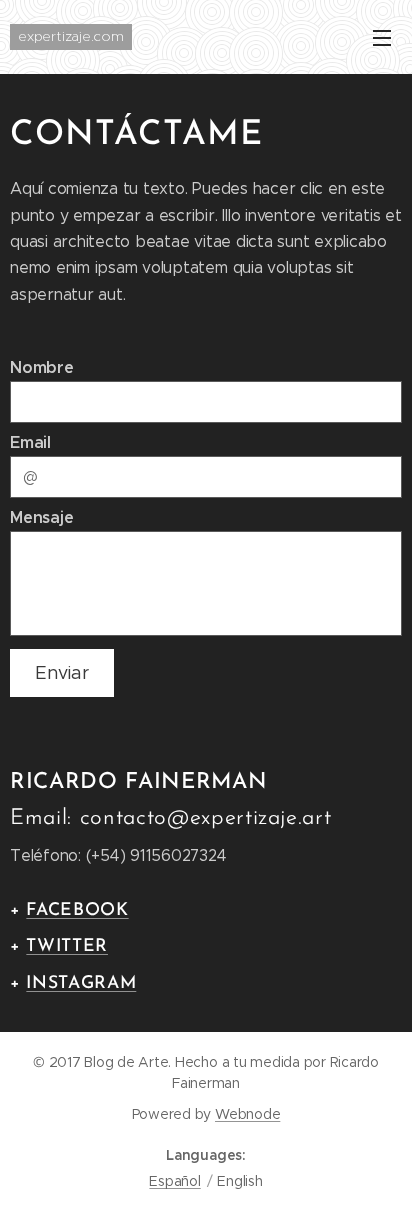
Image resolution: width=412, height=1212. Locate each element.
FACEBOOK (77, 910)
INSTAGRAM (81, 983)
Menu (382, 37)
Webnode (247, 1114)
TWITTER (67, 946)
